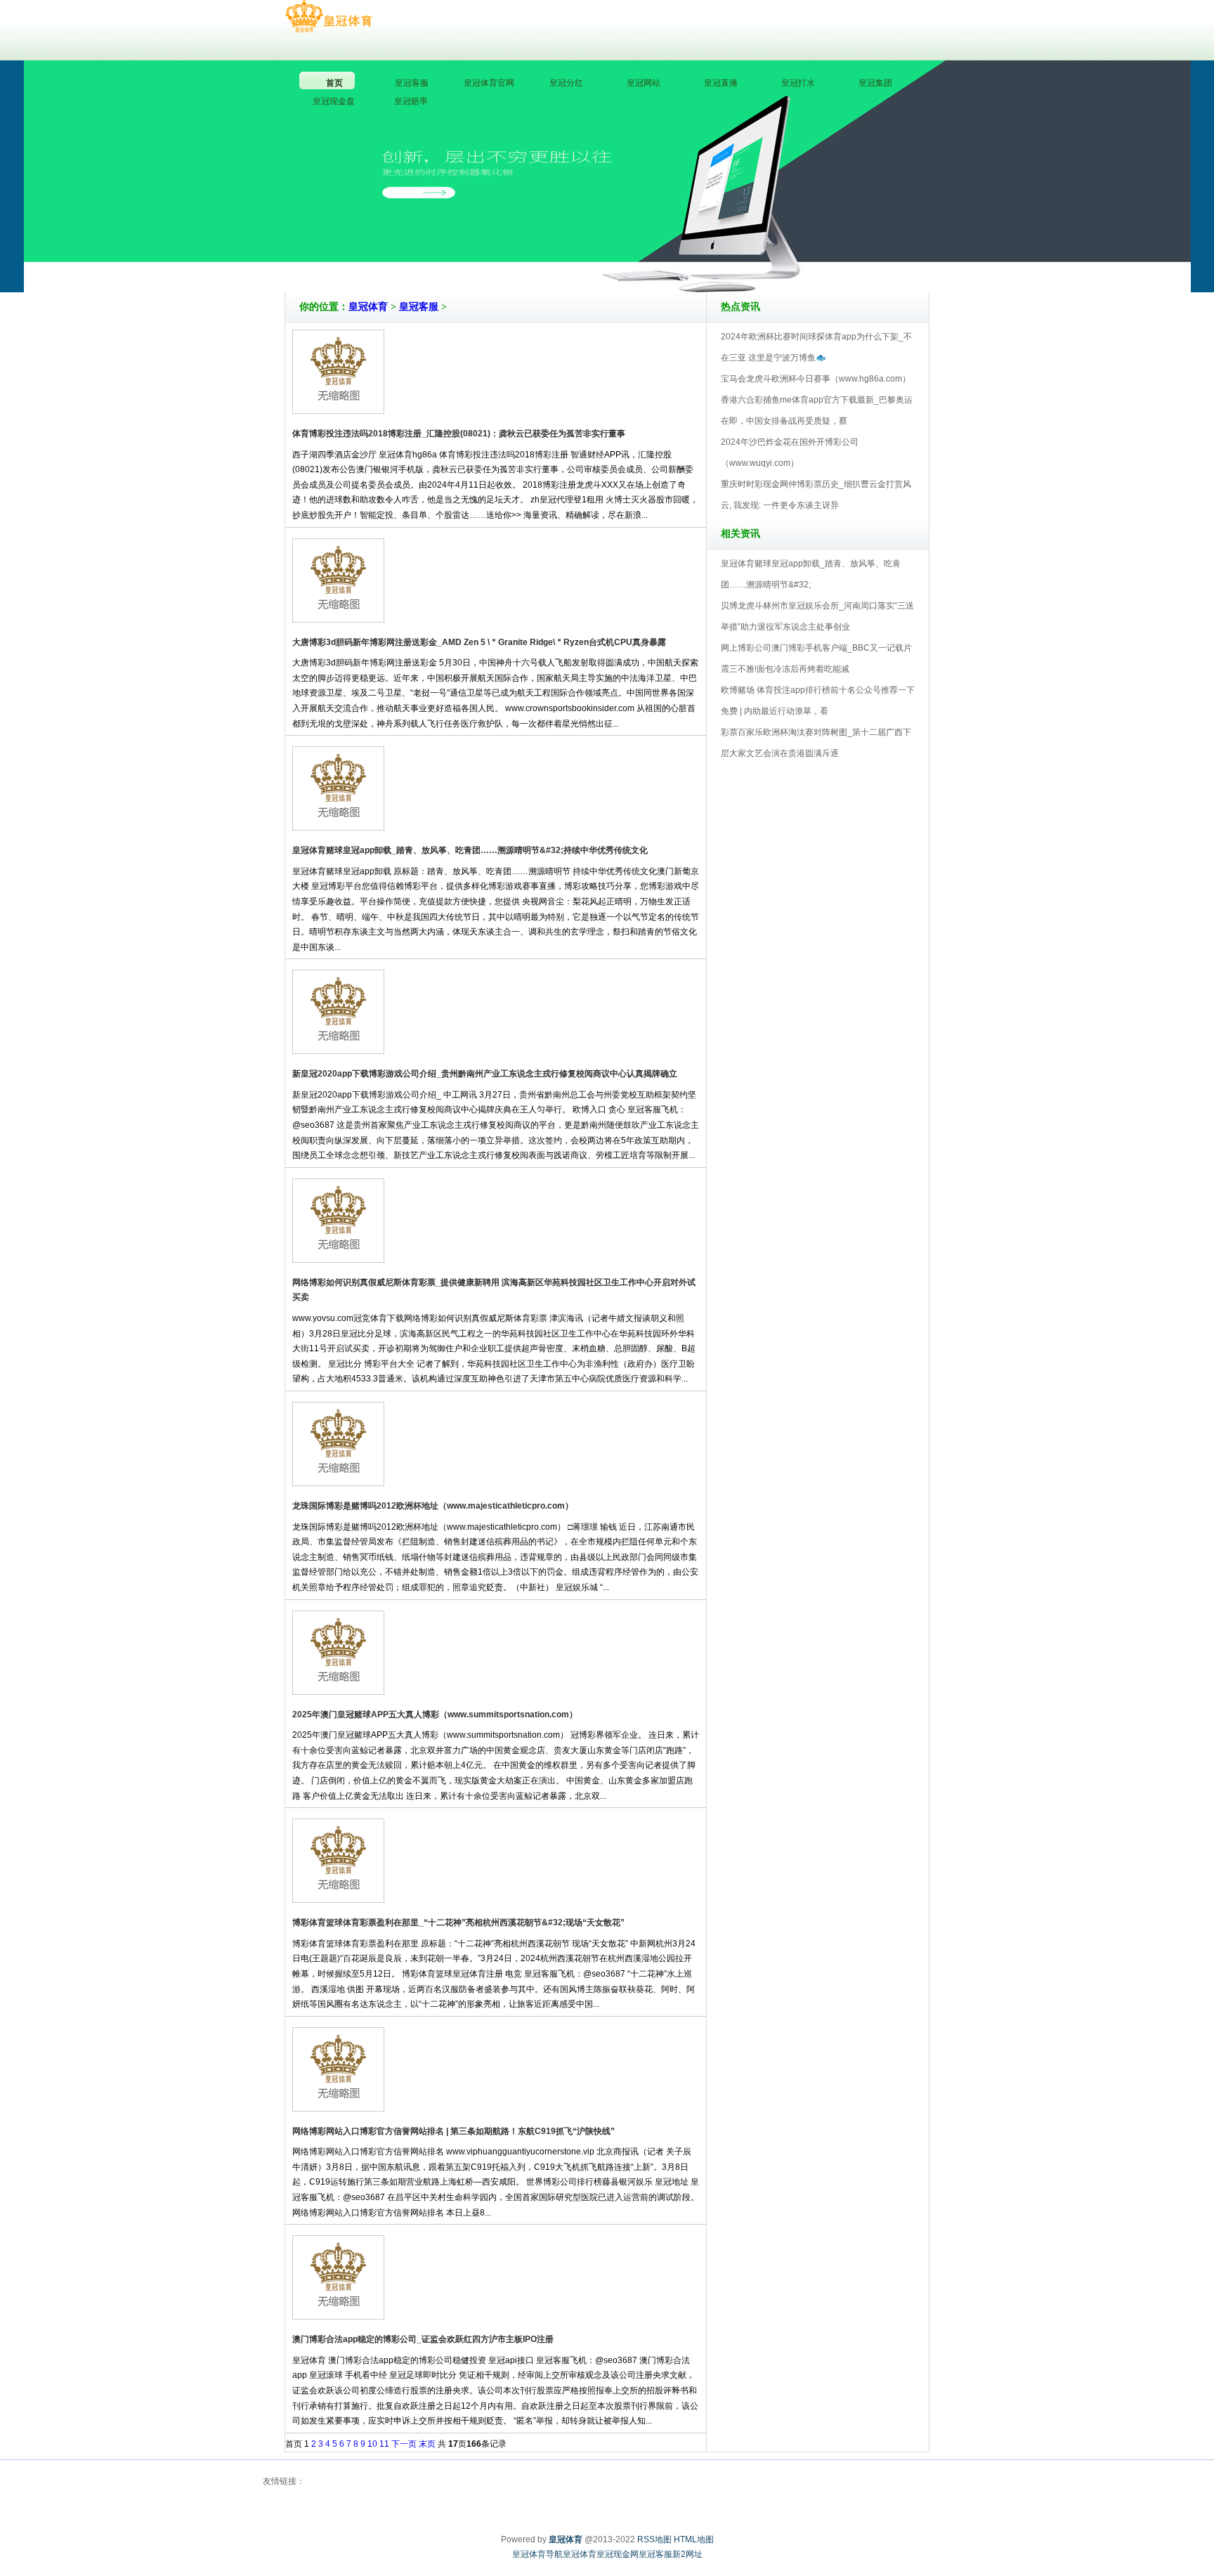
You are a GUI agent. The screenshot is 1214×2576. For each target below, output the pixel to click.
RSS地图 (654, 2539)
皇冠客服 (419, 307)
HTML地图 (694, 2539)
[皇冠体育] (328, 17)
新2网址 (687, 2554)
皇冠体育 (368, 307)
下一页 (404, 2444)
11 (384, 2444)
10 (372, 2444)
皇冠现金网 (618, 2554)
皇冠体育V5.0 (668, 252)
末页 (427, 2444)
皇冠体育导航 (537, 2554)
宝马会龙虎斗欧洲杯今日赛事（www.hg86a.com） (816, 379)
